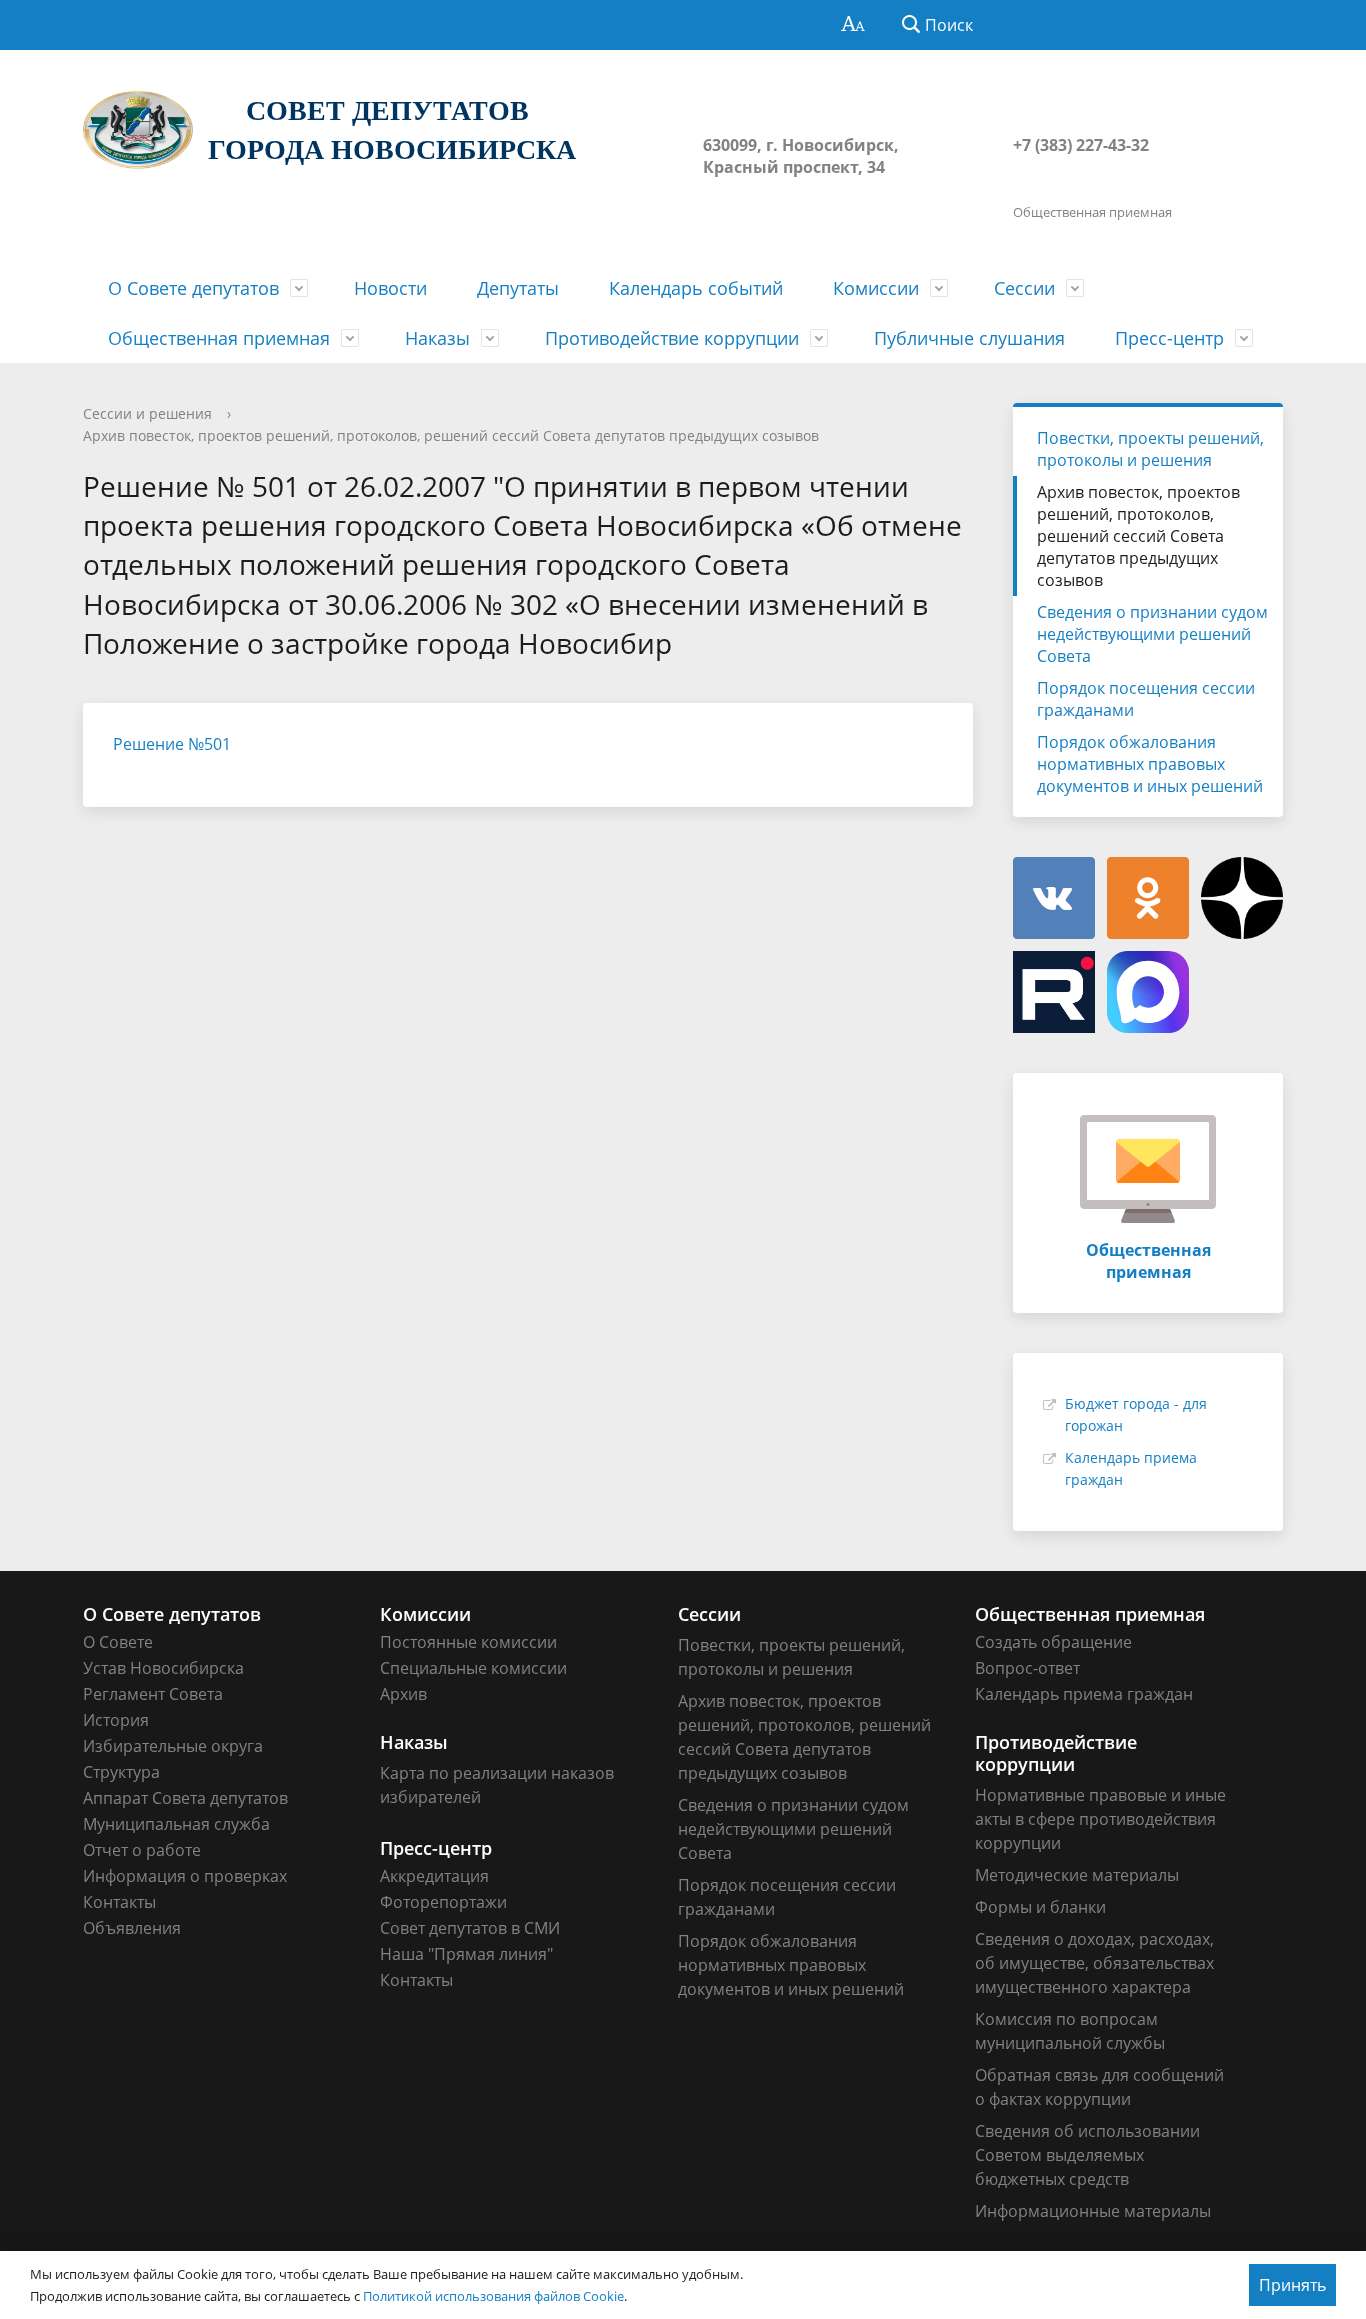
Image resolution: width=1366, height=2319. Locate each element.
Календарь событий (696, 288)
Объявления (132, 1928)
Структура (121, 1772)
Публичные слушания (969, 338)
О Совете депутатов (193, 288)
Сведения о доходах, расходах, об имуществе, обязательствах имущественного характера (1094, 1963)
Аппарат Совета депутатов (185, 1798)
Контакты (119, 1902)
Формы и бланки (1040, 1907)
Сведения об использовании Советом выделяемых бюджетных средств (1087, 2155)
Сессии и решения (147, 413)
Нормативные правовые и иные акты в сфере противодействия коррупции (1100, 1819)
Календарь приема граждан (1084, 1694)
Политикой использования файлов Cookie (493, 2296)
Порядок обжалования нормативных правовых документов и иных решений (1150, 764)
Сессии (1024, 288)
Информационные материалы (1093, 2211)
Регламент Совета (153, 1694)
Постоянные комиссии (468, 1642)
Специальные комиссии (473, 1668)
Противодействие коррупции (672, 338)
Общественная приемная (219, 338)
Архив (403, 1694)
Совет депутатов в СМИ (470, 1928)
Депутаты (518, 288)
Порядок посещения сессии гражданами (1146, 699)
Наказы (437, 338)
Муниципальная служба (176, 1824)
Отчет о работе (142, 1850)
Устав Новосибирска (163, 1668)
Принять (1292, 2285)
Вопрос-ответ (1027, 1668)
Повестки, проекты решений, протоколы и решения (1150, 449)
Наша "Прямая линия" (466, 1954)
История (116, 1720)
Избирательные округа (173, 1746)
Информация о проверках (185, 1876)
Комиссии (876, 288)
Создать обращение (1053, 1642)
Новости (390, 288)
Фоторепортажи (443, 1902)
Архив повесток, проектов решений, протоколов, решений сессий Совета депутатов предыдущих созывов (451, 435)
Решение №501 (172, 744)
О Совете (118, 1642)
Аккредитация (434, 1876)
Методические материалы (1077, 1875)
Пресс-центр (1169, 338)
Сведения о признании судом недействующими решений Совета (1152, 634)
